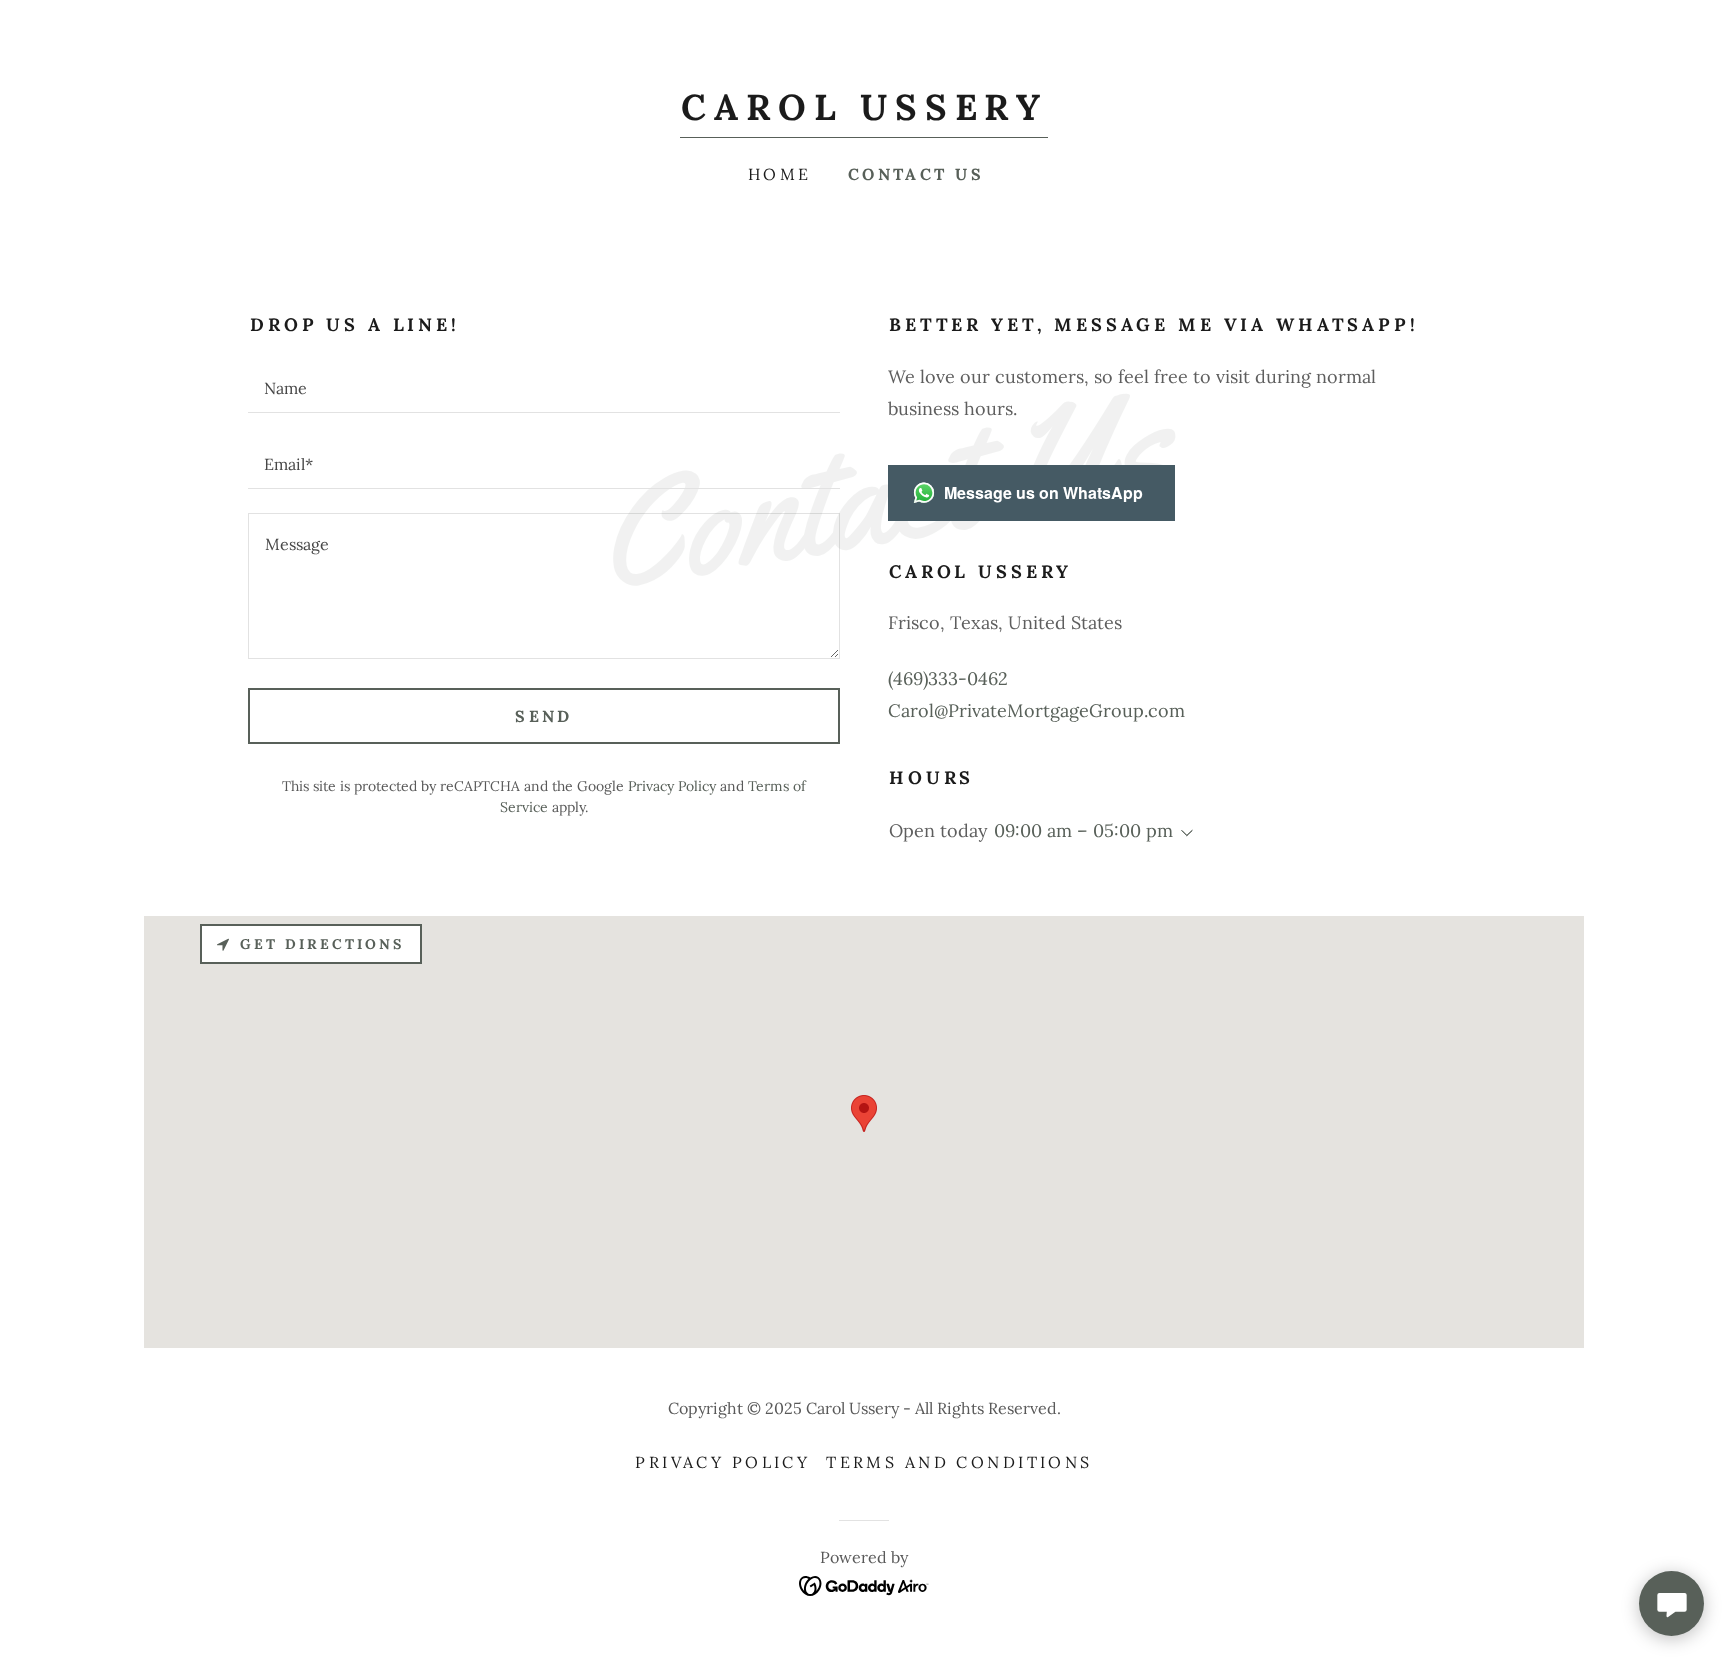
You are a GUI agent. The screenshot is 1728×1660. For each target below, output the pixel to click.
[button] (1183, 833)
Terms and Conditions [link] (959, 1462)
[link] (863, 113)
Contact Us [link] (916, 174)
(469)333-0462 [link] (948, 678)
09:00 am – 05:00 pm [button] (1083, 830)
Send (544, 716)
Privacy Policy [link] (672, 786)
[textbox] (544, 387)
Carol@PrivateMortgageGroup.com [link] (1036, 710)
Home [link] (780, 174)
